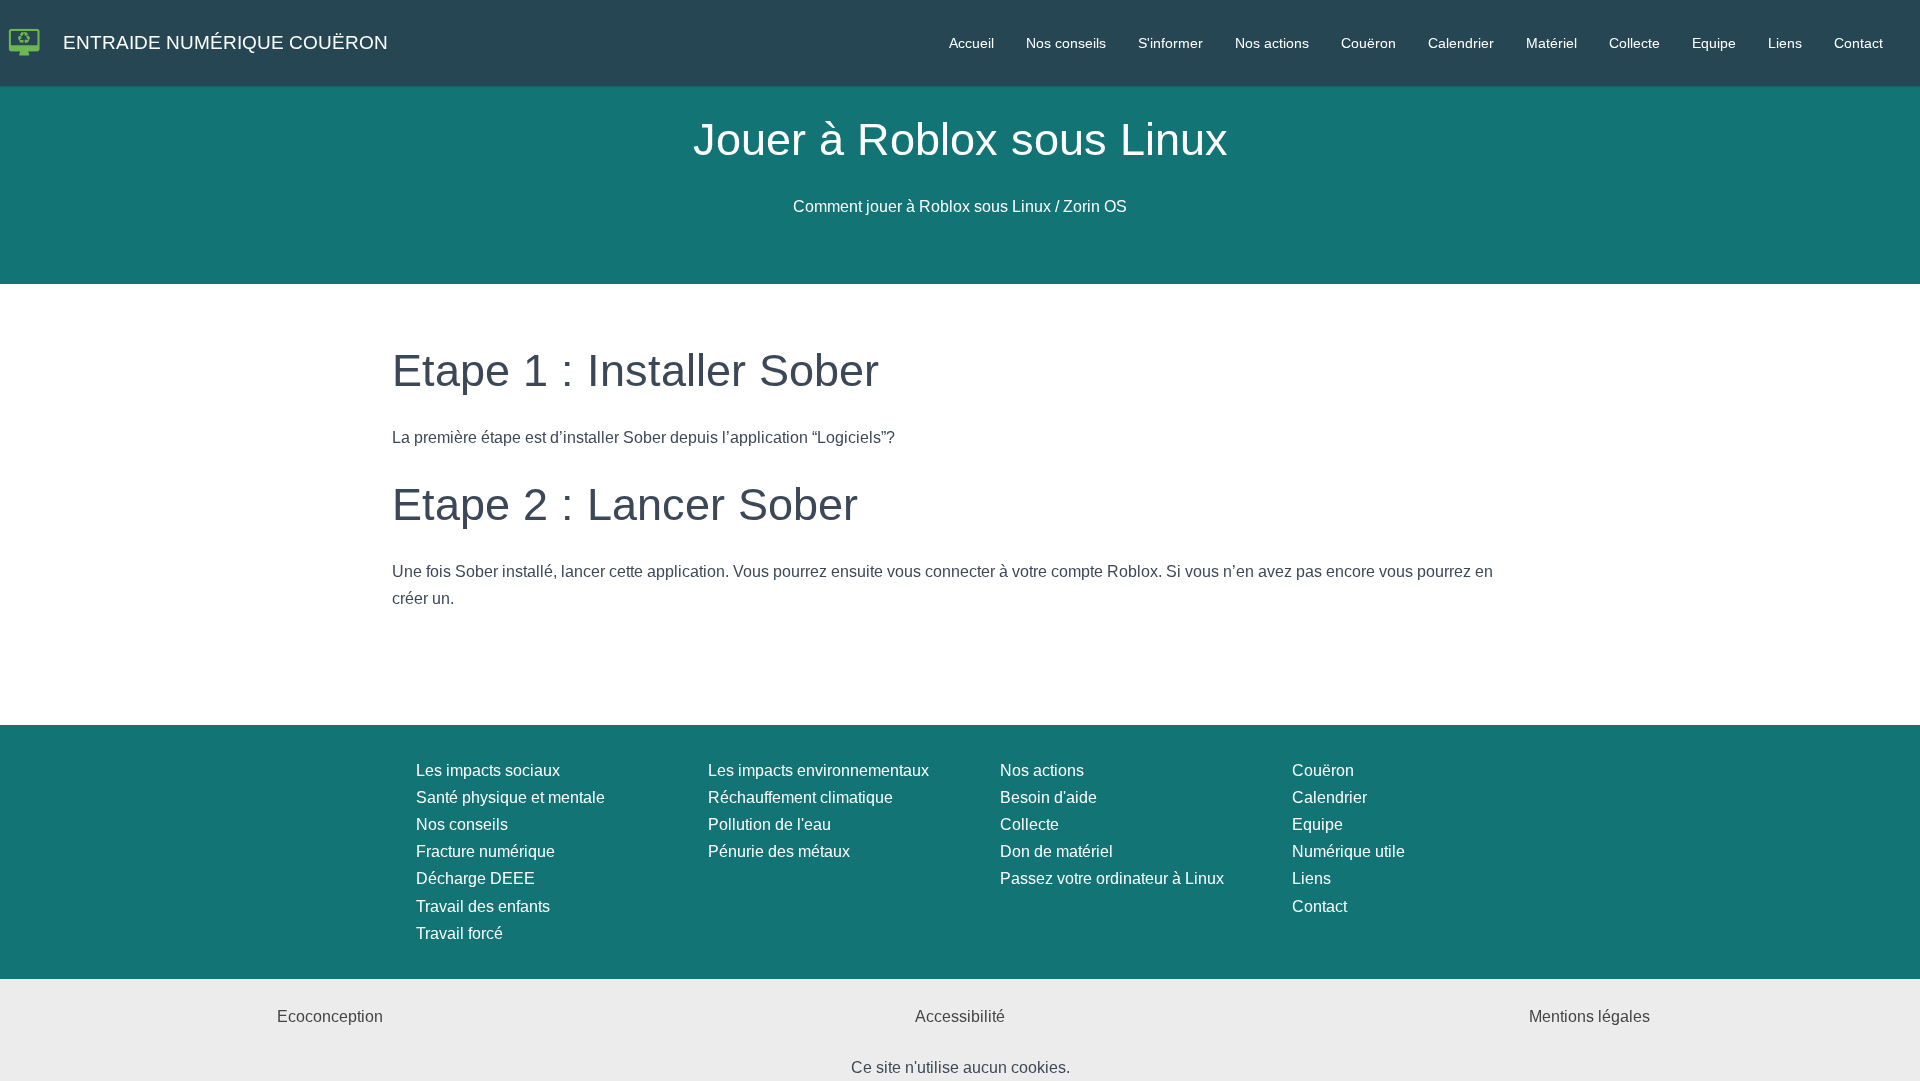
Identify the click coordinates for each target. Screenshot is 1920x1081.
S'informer (1170, 43)
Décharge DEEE (475, 878)
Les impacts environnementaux (818, 770)
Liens (1785, 43)
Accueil (971, 43)
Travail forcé (459, 933)
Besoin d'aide (1048, 797)
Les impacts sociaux (488, 770)
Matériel (1551, 43)
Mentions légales (1589, 1016)
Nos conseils (1066, 43)
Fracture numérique (485, 851)
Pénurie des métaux (779, 851)
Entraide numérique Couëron (225, 42)
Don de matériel (1056, 851)
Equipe (1714, 43)
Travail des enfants (483, 906)
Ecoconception (330, 1016)
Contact (1858, 43)
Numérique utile (1348, 851)
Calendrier (1461, 43)
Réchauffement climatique (800, 797)
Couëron (1368, 43)
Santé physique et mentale (510, 797)
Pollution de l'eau (769, 824)
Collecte (1634, 43)
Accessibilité (960, 1016)
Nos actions (1272, 43)
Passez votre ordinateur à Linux (1112, 878)
